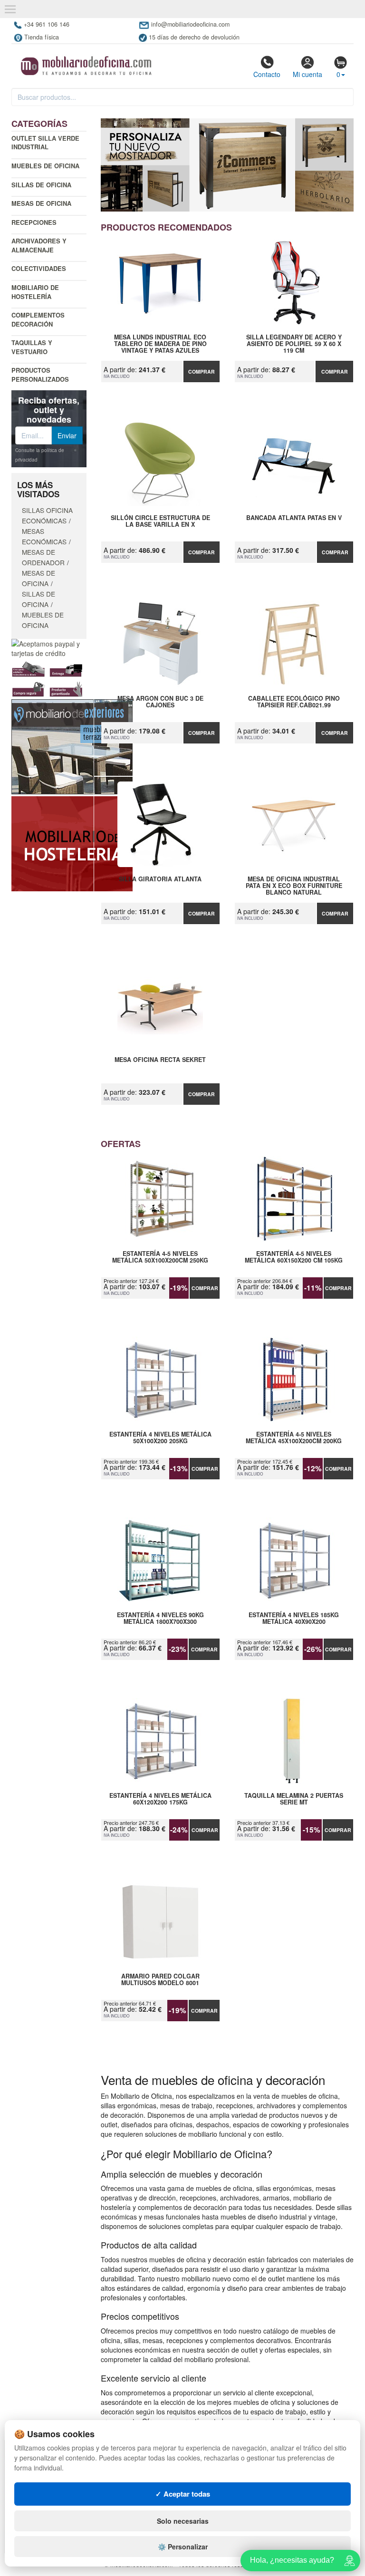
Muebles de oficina (45, 166)
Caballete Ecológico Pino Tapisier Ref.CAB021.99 (294, 702)
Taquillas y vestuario (32, 347)
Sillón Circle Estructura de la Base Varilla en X (160, 521)
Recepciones (34, 222)
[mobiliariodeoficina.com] (85, 63)
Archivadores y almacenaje (39, 245)
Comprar (202, 371)
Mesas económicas (44, 536)
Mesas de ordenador (43, 557)
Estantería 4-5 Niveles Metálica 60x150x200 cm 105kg (294, 1257)
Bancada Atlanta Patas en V (294, 518)
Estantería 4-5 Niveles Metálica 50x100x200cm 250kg (160, 1257)
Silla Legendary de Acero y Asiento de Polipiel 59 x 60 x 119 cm (294, 344)
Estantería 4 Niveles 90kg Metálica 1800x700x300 (160, 1619)
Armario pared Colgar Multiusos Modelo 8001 (160, 1980)
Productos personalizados (40, 375)
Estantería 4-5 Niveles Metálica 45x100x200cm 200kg (294, 1438)
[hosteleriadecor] (72, 843)
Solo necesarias (183, 2521)
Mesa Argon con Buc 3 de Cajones (160, 702)
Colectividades (39, 268)
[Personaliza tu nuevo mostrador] (227, 165)
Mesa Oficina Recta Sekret (160, 1060)
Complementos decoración (38, 319)
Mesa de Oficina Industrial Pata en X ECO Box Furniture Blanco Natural (294, 886)
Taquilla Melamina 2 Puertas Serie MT (294, 1799)
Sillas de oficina (41, 185)
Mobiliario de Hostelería (35, 292)
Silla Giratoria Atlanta (160, 879)
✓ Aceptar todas (183, 2494)
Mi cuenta (307, 74)
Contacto (267, 74)
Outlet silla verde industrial (45, 143)
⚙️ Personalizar (183, 2547)
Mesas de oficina (41, 203)
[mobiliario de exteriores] (72, 746)
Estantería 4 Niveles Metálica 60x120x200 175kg (160, 1799)
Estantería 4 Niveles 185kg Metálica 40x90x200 (294, 1619)
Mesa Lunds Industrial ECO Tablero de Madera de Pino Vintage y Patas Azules (160, 344)
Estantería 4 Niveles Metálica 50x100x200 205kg (160, 1438)
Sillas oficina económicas (47, 515)
